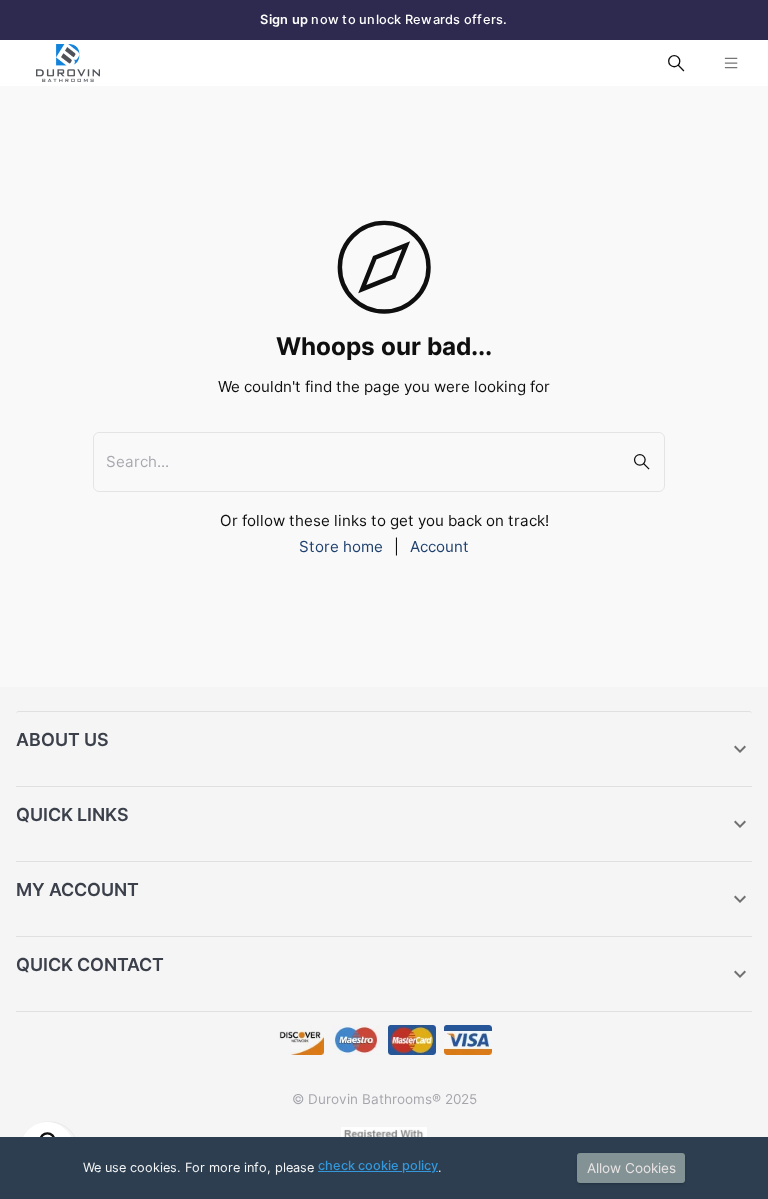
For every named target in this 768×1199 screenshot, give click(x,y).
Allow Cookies (631, 1168)
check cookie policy (378, 1165)
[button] (384, 749)
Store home (341, 546)
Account (439, 546)
